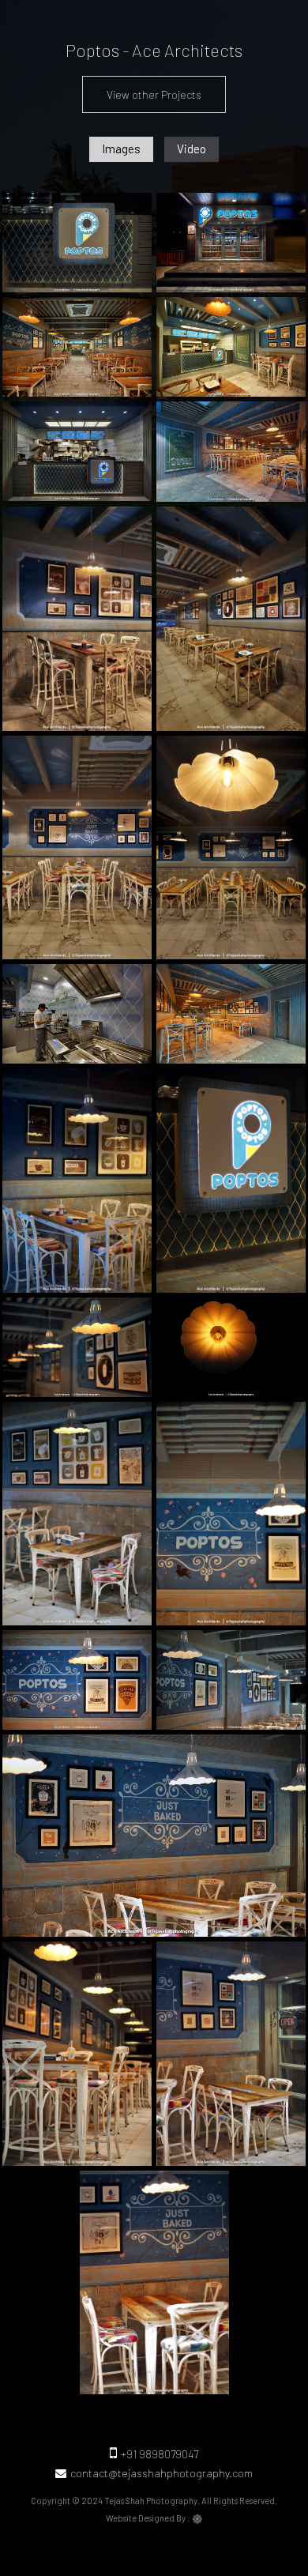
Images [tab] (121, 149)
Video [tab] (192, 149)
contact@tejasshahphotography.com (162, 2473)
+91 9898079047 (160, 2454)
